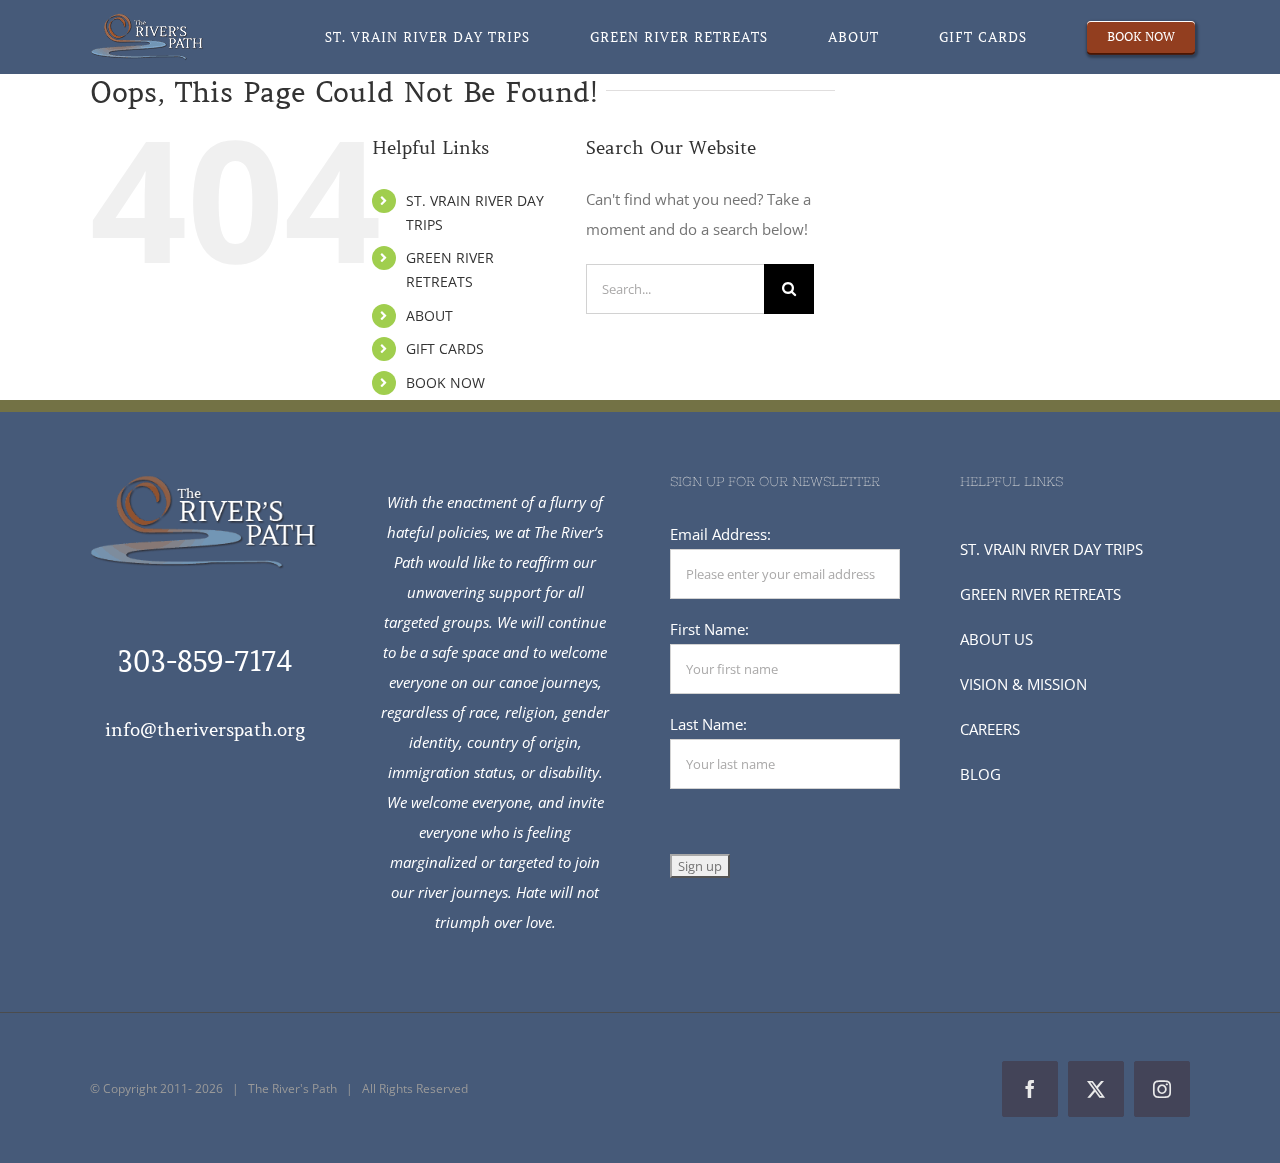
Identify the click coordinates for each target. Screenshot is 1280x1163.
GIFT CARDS (445, 348)
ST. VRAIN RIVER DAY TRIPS (1051, 549)
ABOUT (429, 315)
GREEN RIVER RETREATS (1040, 594)
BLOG (980, 774)
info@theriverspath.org (205, 730)
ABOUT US (996, 639)
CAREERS (990, 729)
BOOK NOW (445, 382)
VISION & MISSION (1023, 684)
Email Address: (720, 534)
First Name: (709, 629)
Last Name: (708, 724)
